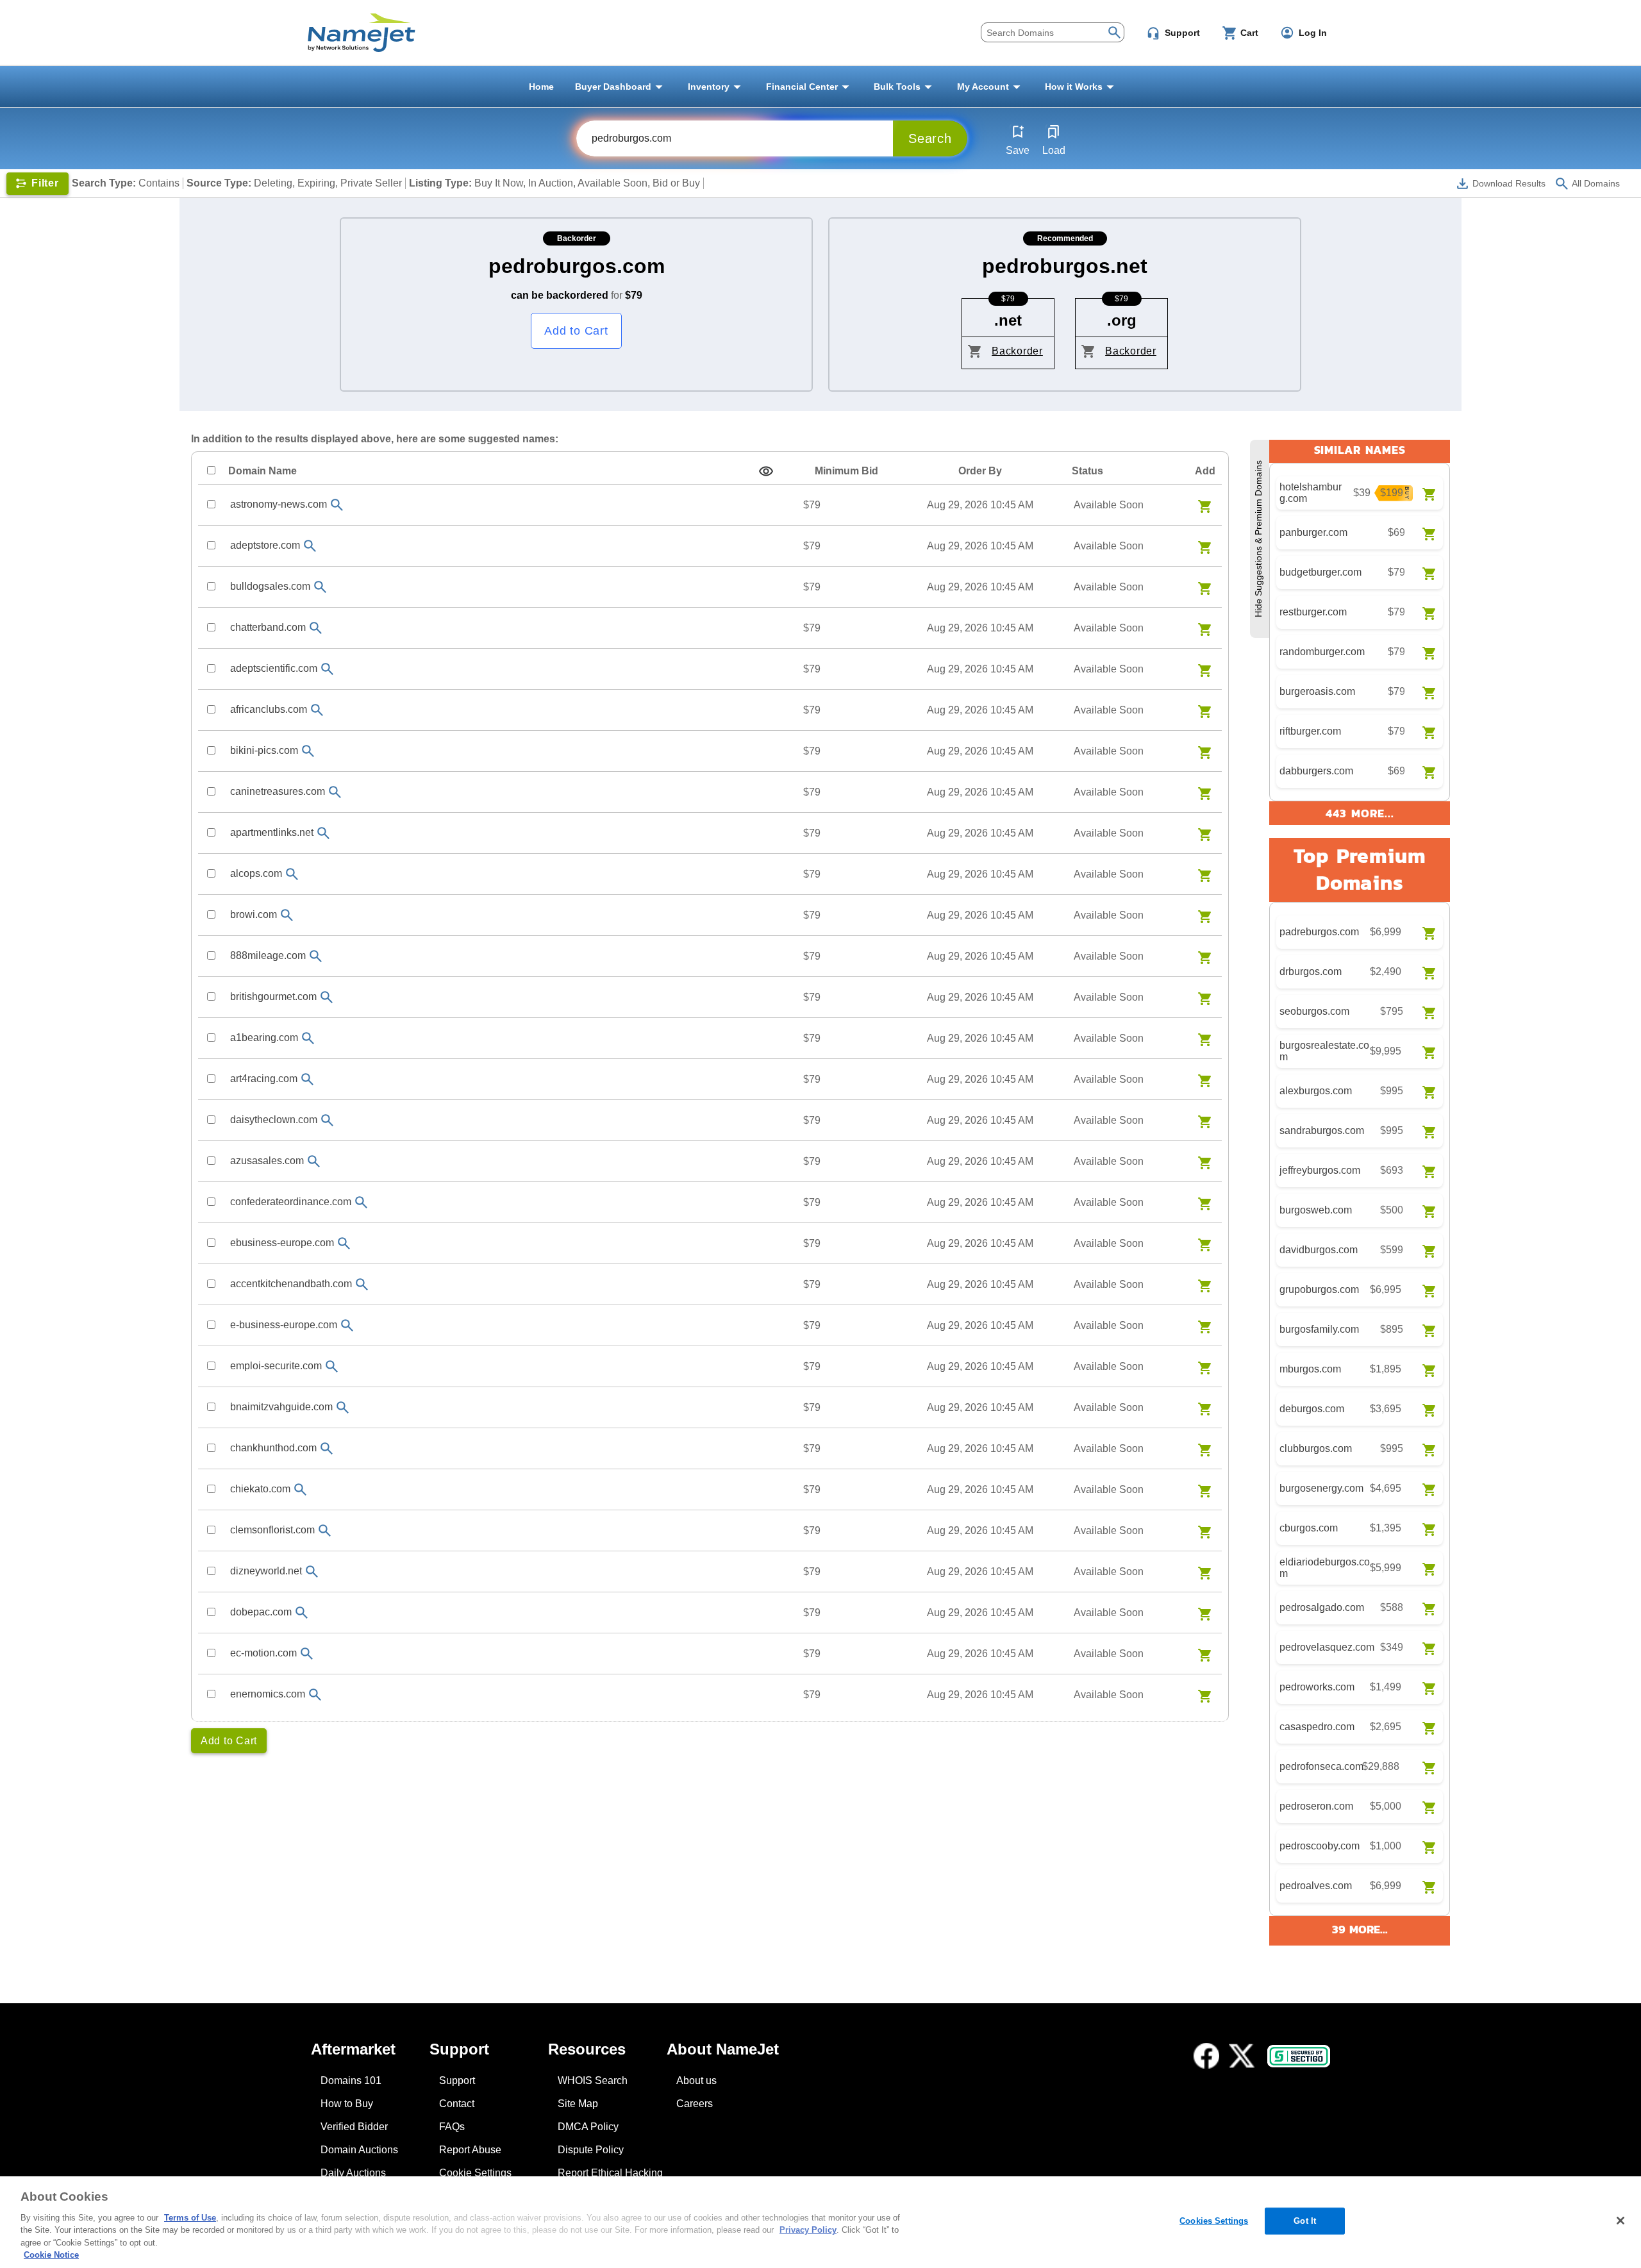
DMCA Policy (588, 2127)
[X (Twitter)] (1242, 2056)
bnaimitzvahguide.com (281, 1407)
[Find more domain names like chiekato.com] (301, 1489)
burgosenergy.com (1321, 1488)
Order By (980, 471)
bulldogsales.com (270, 586)
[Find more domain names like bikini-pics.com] (308, 751)
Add (1205, 471)
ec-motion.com (263, 1653)
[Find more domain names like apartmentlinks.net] (324, 833)
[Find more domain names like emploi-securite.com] (332, 1366)
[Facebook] (1206, 2056)
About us (696, 2080)
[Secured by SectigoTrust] (1299, 2056)
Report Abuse (470, 2150)
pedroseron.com (1316, 1806)
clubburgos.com (1316, 1448)
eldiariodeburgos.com (1325, 1568)
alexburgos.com (1316, 1091)
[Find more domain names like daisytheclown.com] (328, 1120)
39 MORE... (1360, 1929)
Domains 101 (351, 2080)
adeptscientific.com (274, 668)
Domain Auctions (359, 2150)
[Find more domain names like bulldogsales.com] (321, 587)
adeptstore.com (265, 545)
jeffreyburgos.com (1320, 1170)
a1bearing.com (264, 1038)
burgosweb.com (1316, 1210)
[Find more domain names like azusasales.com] (314, 1161)
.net (1008, 320)
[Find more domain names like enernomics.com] (315, 1695)
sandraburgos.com (1322, 1130)
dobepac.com (261, 1612)
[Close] (1620, 2221)
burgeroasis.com (1317, 691)
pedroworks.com (1317, 1687)
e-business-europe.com (284, 1325)
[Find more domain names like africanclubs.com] (317, 710)
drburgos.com (1311, 971)
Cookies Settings (1214, 2221)
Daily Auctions (353, 2173)
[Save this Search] (1018, 131)
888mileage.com (268, 955)
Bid (846, 471)
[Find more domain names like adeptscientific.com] (328, 669)
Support (457, 2080)
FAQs (452, 2127)
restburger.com (1313, 612)
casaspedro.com (1317, 1727)
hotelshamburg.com (1311, 493)
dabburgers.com (1316, 771)
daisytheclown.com (274, 1120)
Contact (457, 2104)
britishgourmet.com (273, 996)
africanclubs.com (269, 709)
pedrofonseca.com (1321, 1766)
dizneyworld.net (266, 1571)
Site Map (578, 2104)
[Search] (1114, 31)
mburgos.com (1310, 1369)
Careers (695, 2104)
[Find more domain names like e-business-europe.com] (347, 1325)
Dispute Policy (591, 2150)
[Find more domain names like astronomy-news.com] (337, 505)
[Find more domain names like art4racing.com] (308, 1079)
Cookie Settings (475, 2173)
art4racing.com (264, 1079)
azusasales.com (267, 1161)
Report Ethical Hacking (610, 2173)
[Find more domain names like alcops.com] (292, 874)
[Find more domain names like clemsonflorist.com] (325, 1530)
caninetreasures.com (278, 791)
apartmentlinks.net (272, 832)
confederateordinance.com (291, 1202)
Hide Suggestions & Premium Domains (1258, 539)
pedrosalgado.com (1322, 1607)
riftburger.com (1310, 731)
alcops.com (256, 873)
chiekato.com (260, 1489)
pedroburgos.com (577, 266)
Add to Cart (576, 331)
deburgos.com (1312, 1409)
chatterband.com (268, 627)
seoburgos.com (1314, 1011)
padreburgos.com (1319, 932)
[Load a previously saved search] (1054, 131)
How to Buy (347, 2104)
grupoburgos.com (1319, 1289)
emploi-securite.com (276, 1366)
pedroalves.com (1316, 1886)
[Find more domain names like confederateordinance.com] (362, 1202)
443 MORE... (1360, 813)
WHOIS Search (593, 2080)
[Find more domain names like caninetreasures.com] (335, 792)
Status (1087, 471)
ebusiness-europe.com (282, 1243)
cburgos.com (1309, 1528)
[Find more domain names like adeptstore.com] (310, 546)
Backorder (1017, 351)
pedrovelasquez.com (1327, 1647)
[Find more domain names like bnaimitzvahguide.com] (343, 1407)
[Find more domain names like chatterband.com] (316, 628)
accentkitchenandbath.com (291, 1284)
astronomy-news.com (279, 504)
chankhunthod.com (273, 1448)
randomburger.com (1322, 652)
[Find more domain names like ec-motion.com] (307, 1654)
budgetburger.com (1320, 572)
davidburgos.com (1319, 1250)
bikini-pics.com (264, 750)
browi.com (254, 914)
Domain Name (262, 471)
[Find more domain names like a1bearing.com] (308, 1038)
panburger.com (1313, 532)
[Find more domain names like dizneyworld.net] (312, 1572)
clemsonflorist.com (272, 1530)
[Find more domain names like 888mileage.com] (316, 956)
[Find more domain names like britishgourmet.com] (327, 997)
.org (1122, 320)
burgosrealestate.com (1324, 1051)
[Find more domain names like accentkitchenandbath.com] (362, 1284)
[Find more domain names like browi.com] (287, 915)
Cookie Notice (51, 2255)
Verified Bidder (354, 2127)
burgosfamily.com (1319, 1329)
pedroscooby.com (1320, 1846)
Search (930, 138)
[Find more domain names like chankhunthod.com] (327, 1448)
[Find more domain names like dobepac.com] (302, 1613)
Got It (1305, 2221)
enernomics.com (268, 1694)
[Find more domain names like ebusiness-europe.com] (344, 1243)
